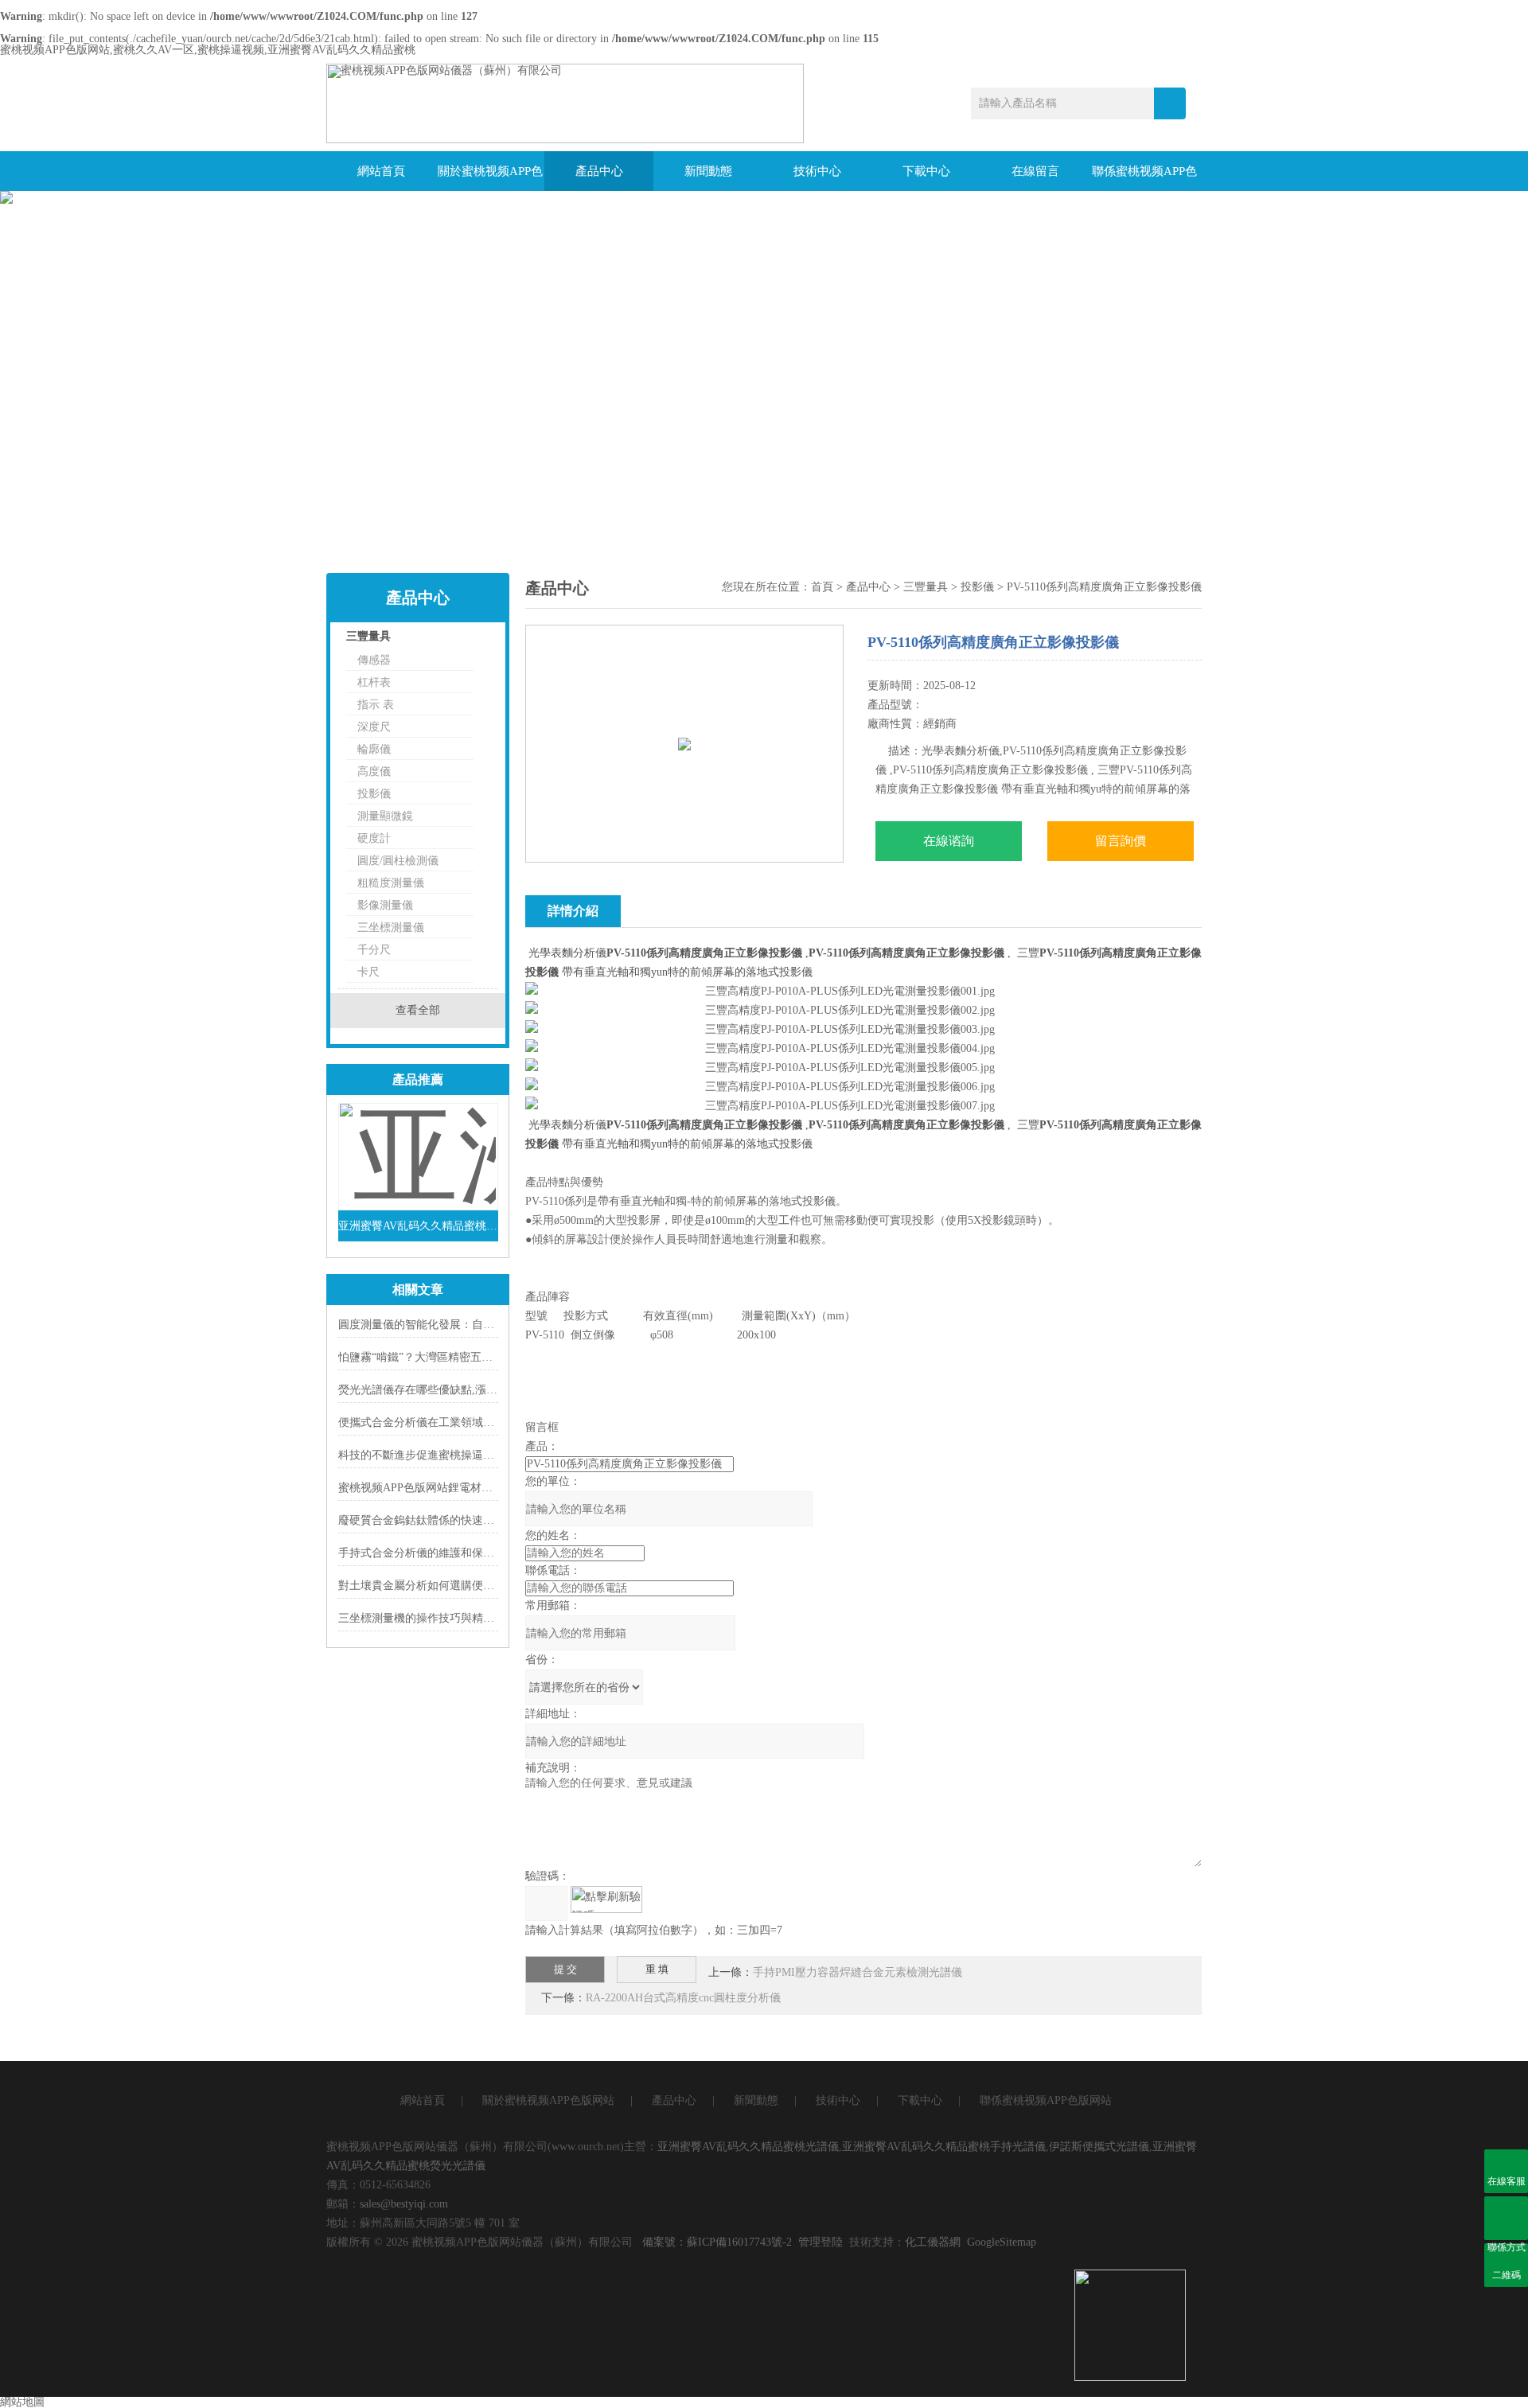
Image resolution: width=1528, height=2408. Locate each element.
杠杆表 (374, 682)
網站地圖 (22, 2402)
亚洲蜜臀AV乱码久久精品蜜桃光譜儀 (748, 2147)
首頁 (822, 587)
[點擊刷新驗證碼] (606, 1900)
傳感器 (374, 660)
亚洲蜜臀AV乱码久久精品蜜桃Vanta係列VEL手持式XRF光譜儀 (418, 1226)
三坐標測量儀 (391, 927)
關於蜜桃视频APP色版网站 (490, 178)
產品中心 (599, 171)
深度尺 (374, 727)
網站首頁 (381, 171)
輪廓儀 (374, 749)
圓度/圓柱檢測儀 (398, 861)
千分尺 (374, 950)
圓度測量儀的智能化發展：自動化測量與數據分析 (461, 1325)
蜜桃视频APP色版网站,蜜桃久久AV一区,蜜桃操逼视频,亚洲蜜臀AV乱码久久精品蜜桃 (208, 50)
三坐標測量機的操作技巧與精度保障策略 (439, 1618)
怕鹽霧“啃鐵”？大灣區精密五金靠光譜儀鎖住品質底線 (471, 1357)
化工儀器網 (933, 2242)
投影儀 (374, 794)
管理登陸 (821, 2242)
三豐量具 (368, 636)
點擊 (466, 640)
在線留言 (1035, 171)
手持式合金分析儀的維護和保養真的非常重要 (450, 1553)
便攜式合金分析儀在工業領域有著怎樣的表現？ (455, 1422)
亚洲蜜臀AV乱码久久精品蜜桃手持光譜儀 (944, 2147)
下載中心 (926, 171)
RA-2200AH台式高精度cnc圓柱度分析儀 (683, 1998)
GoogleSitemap (1002, 2242)
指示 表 (376, 705)
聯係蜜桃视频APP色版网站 (1144, 178)
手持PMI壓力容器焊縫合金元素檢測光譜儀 (858, 1972)
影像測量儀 (385, 905)
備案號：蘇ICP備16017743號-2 (717, 2242)
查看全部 (418, 1010)
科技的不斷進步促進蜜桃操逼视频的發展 (439, 1455)
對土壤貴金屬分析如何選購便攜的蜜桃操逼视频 (455, 1586)
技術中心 (817, 171)
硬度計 (374, 838)
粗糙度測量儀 (391, 883)
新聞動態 (708, 171)
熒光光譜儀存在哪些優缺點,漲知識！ (429, 1390)
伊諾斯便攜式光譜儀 (1099, 2147)
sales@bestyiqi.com (404, 2204)
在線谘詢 (949, 841)
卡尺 (368, 972)
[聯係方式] (1506, 2218)
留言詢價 (1121, 841)
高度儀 (374, 771)
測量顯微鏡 (385, 816)
